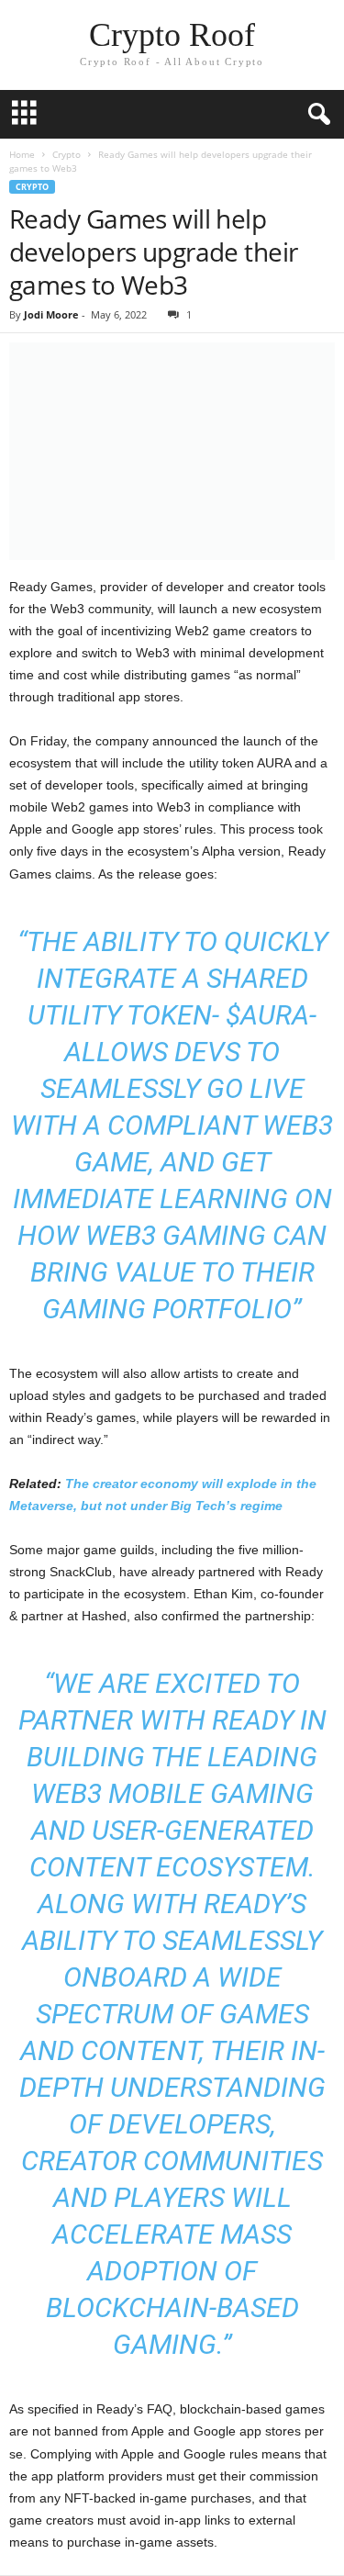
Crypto (67, 154)
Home (22, 154)
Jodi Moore (51, 314)
